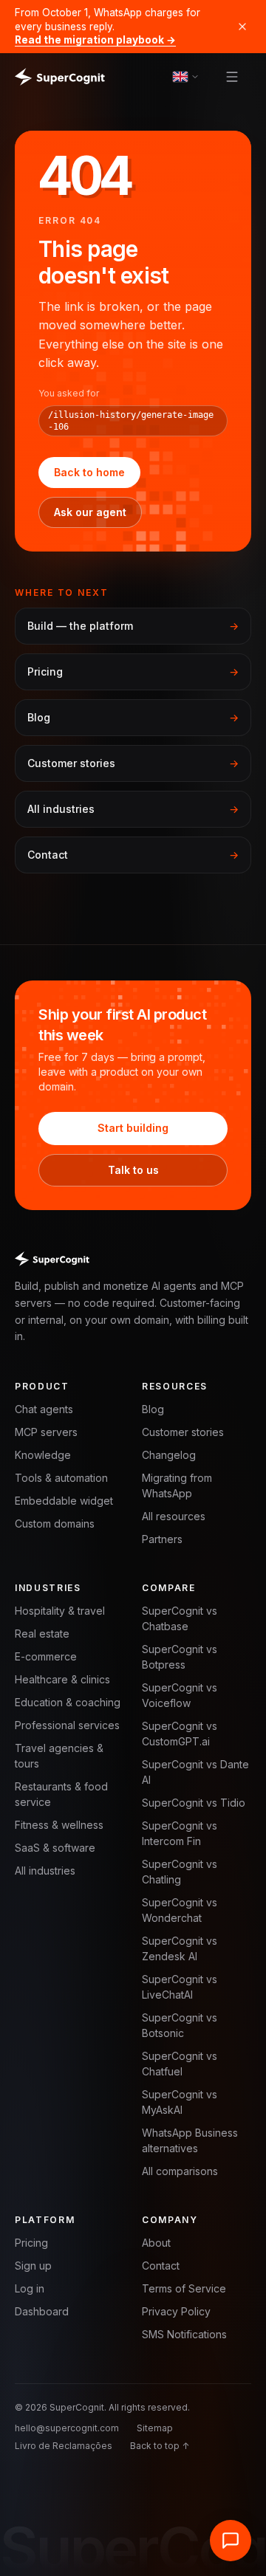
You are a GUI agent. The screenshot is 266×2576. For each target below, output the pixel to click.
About (156, 2243)
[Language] (186, 76)
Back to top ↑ (160, 2446)
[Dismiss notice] (242, 27)
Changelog (169, 1455)
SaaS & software (55, 1848)
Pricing (31, 2243)
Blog (153, 1409)
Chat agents (44, 1409)
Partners (162, 1539)
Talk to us (133, 1170)
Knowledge (43, 1455)
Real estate (42, 1634)
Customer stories (183, 1432)
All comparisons (180, 2171)
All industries (45, 1871)
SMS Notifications (184, 2334)
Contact (161, 2266)
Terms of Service (184, 2288)
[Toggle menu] (232, 77)
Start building (133, 1128)
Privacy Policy (176, 2311)
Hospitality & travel (60, 1611)
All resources (174, 1516)
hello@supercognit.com (67, 2428)
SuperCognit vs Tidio (194, 1803)
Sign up (33, 2266)
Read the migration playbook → (95, 40)
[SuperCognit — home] (60, 77)
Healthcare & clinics (62, 1679)
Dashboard (42, 2311)
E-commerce (46, 1656)
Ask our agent (90, 512)
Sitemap (155, 2428)
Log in (30, 2288)
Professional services (67, 1725)
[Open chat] (231, 2541)
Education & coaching (68, 1702)
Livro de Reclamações (64, 2446)
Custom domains (55, 1524)
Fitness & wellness (59, 1825)
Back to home (89, 472)
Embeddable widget (64, 1501)
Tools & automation (61, 1478)
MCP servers (46, 1432)
